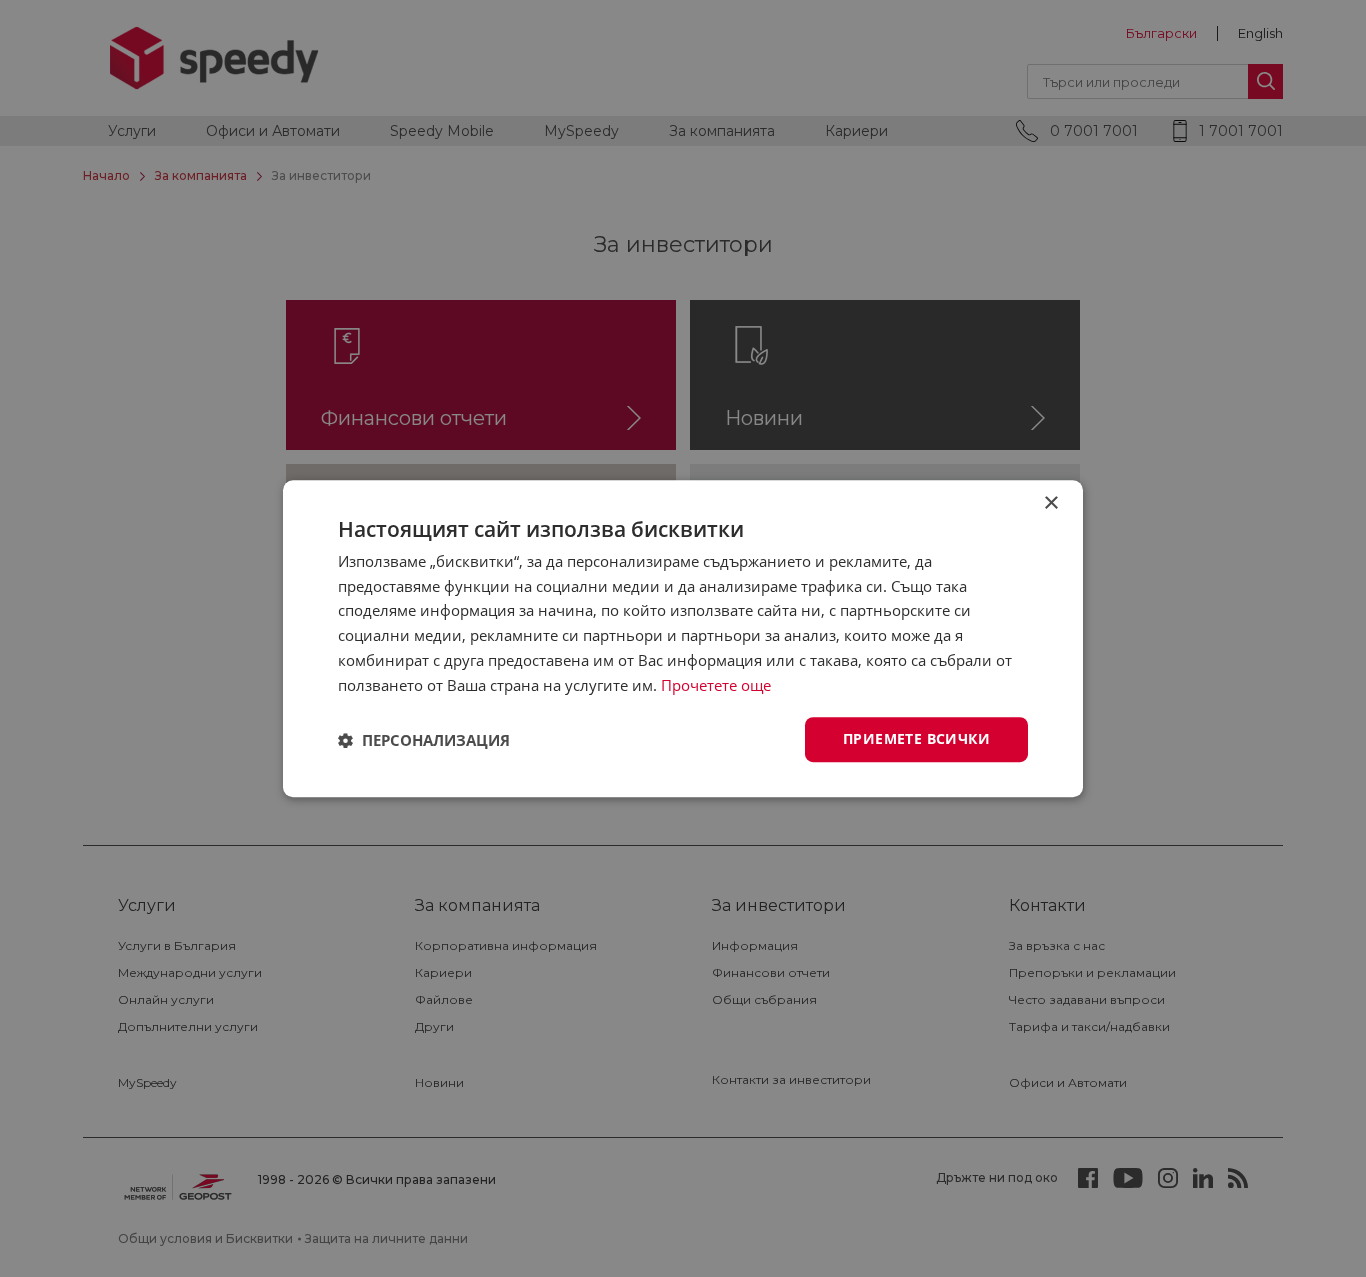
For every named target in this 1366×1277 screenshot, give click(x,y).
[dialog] (683, 638)
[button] (424, 740)
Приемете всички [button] (916, 739)
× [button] (1050, 503)
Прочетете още (716, 685)
